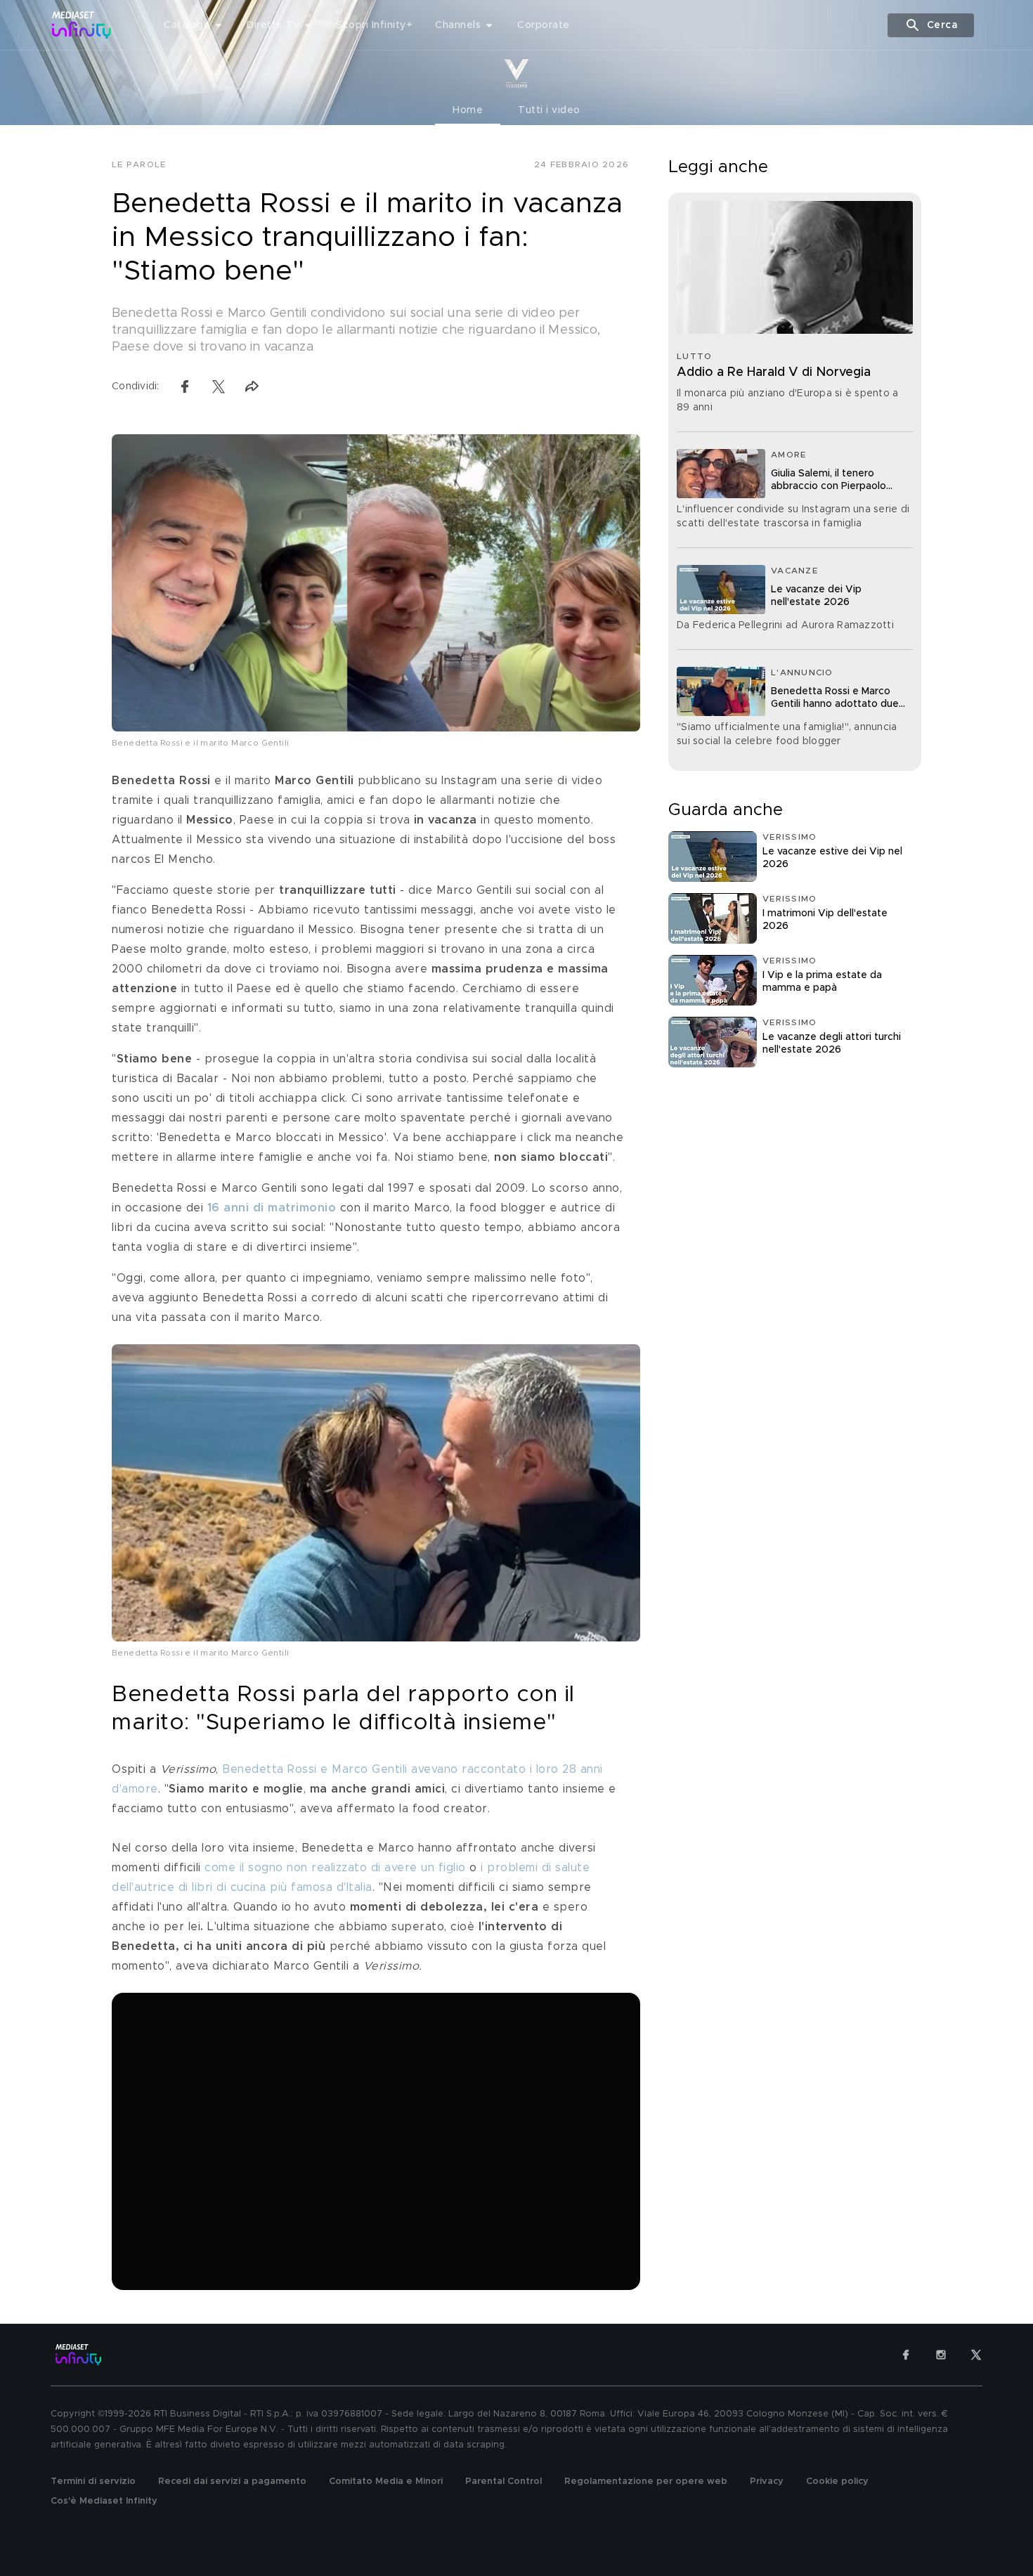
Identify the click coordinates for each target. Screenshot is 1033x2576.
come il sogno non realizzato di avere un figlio (336, 1868)
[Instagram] (941, 2355)
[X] (976, 2355)
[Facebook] (906, 2355)
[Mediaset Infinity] (82, 25)
